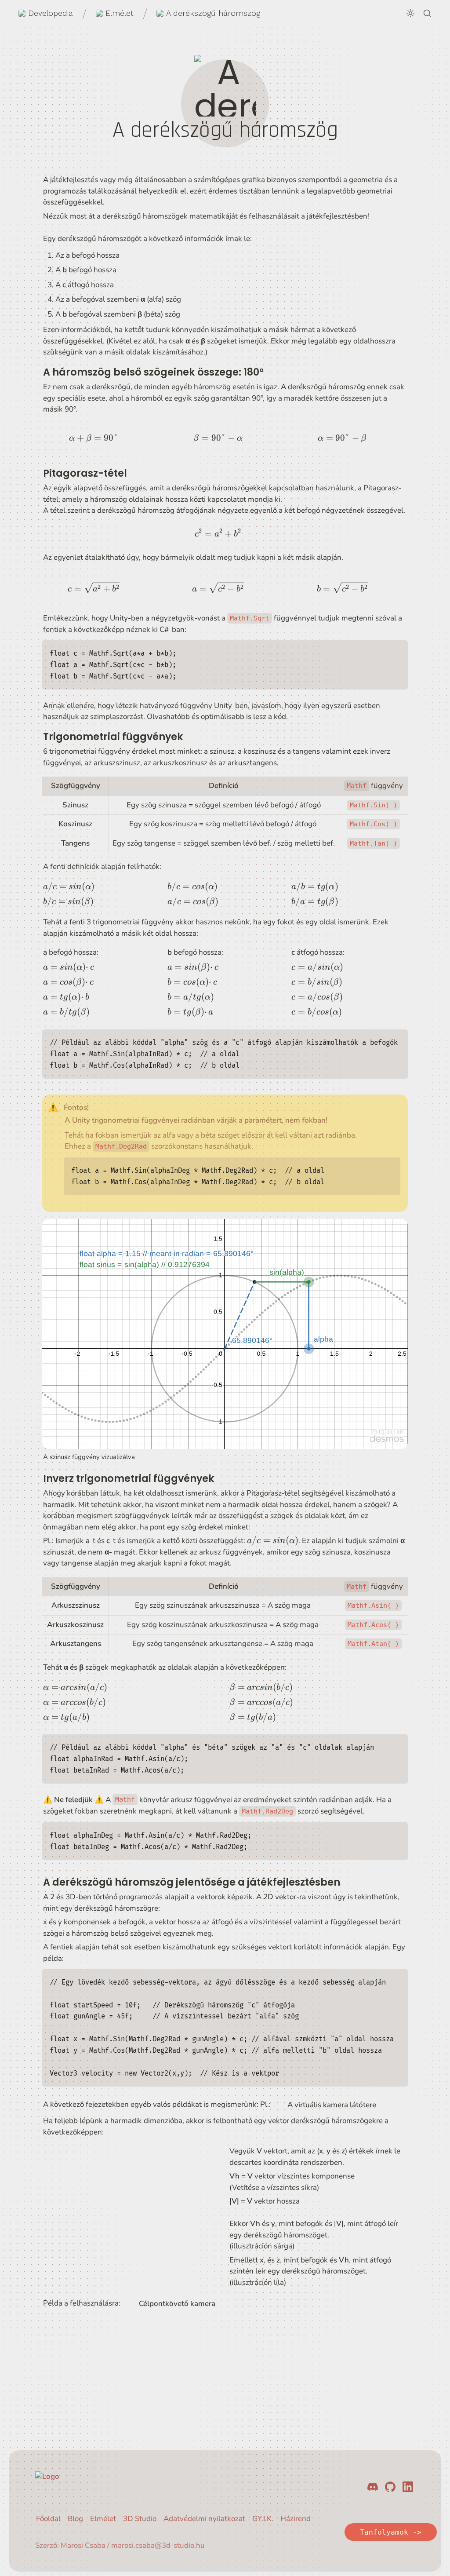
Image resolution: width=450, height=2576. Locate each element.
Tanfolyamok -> (391, 2532)
